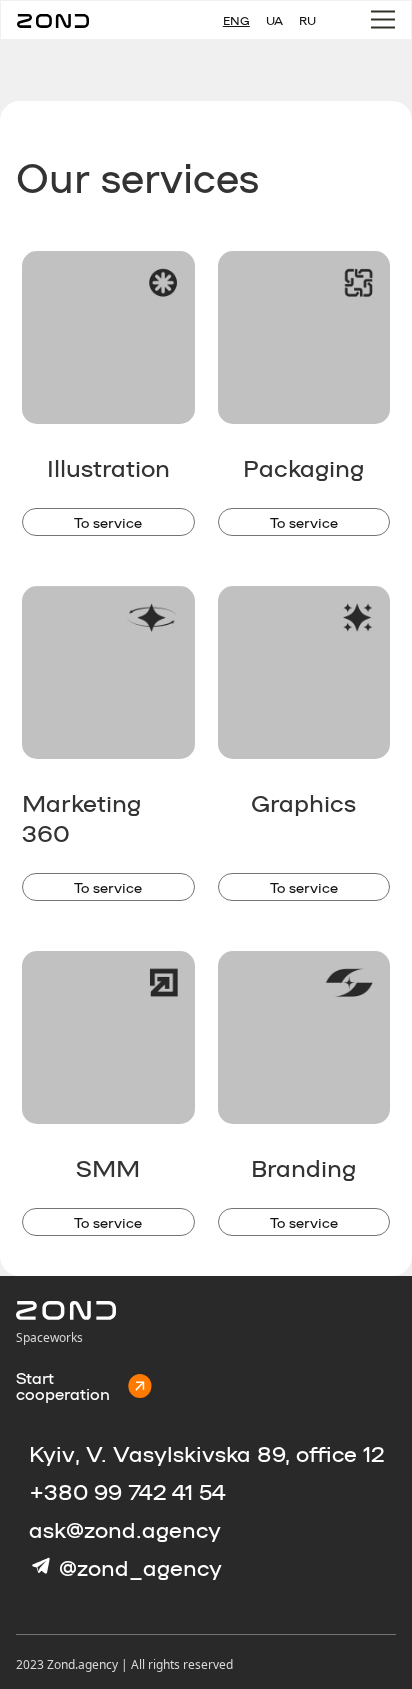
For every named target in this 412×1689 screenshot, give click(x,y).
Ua (274, 20)
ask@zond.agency (125, 1529)
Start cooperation (63, 1386)
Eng (236, 20)
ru (307, 20)
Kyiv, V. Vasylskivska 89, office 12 (206, 1453)
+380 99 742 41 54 (127, 1491)
